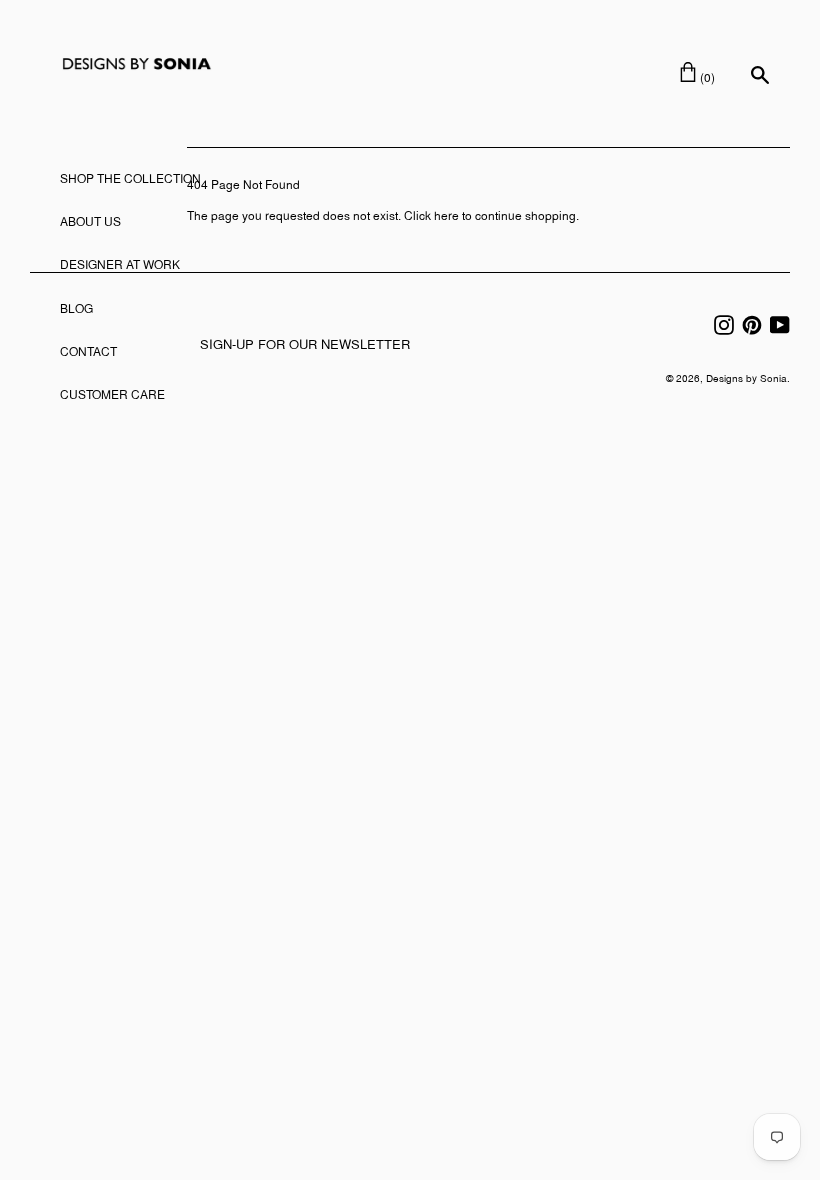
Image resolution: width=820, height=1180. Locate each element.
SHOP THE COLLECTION (130, 180)
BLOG (76, 310)
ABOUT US (90, 223)
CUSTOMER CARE (112, 396)
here (446, 217)
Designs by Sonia (746, 379)
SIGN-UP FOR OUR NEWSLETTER (305, 346)
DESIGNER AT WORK (120, 266)
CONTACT (88, 353)
